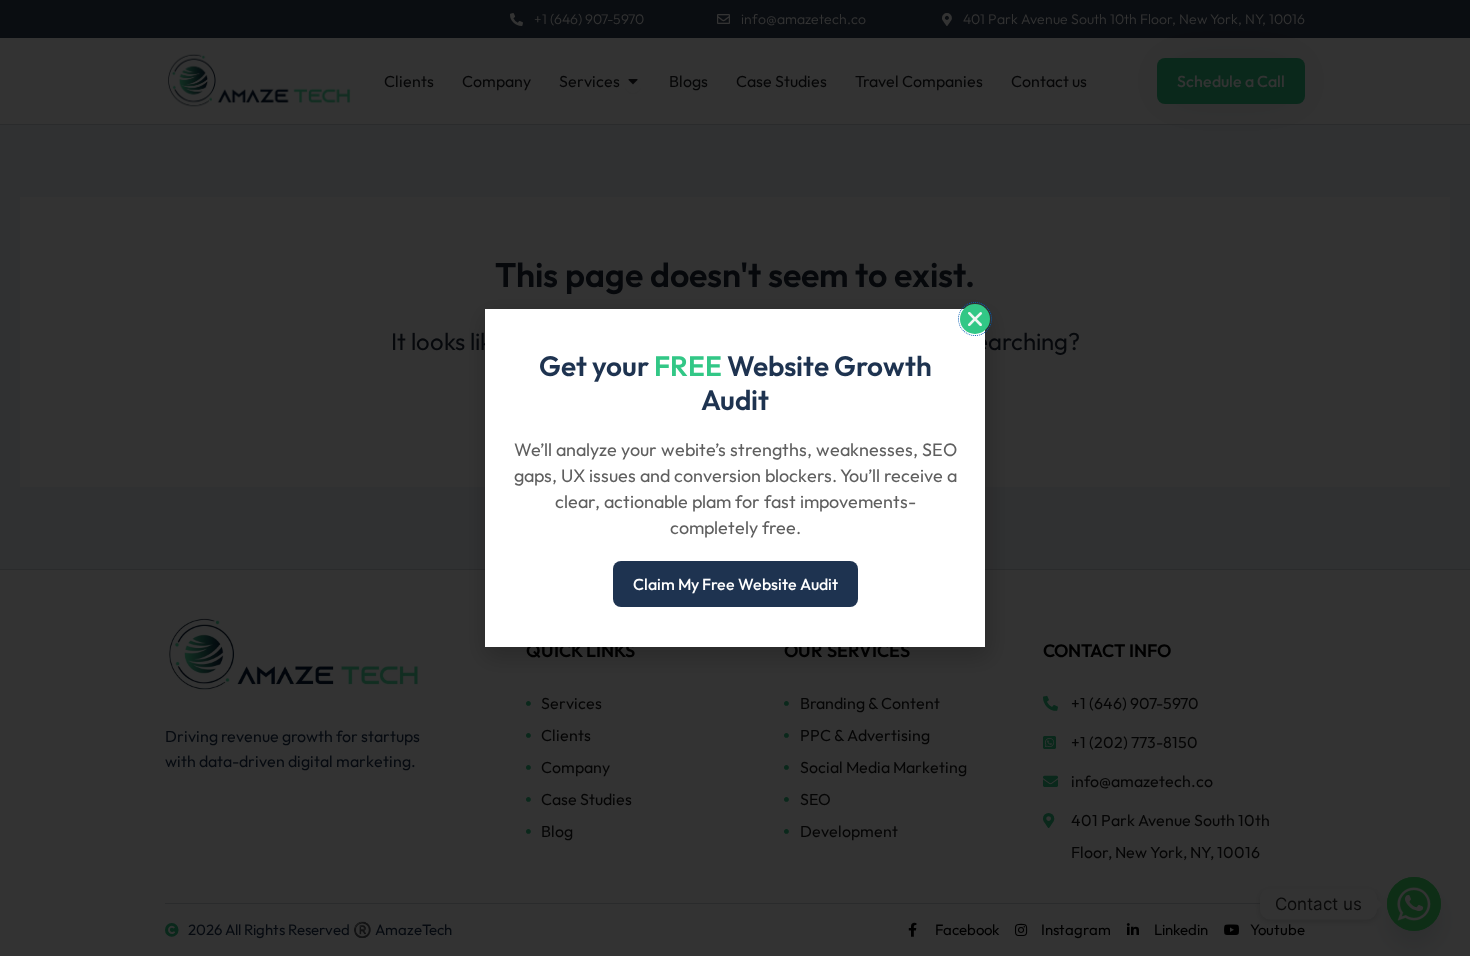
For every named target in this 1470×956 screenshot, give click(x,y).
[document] (735, 478)
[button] (975, 319)
